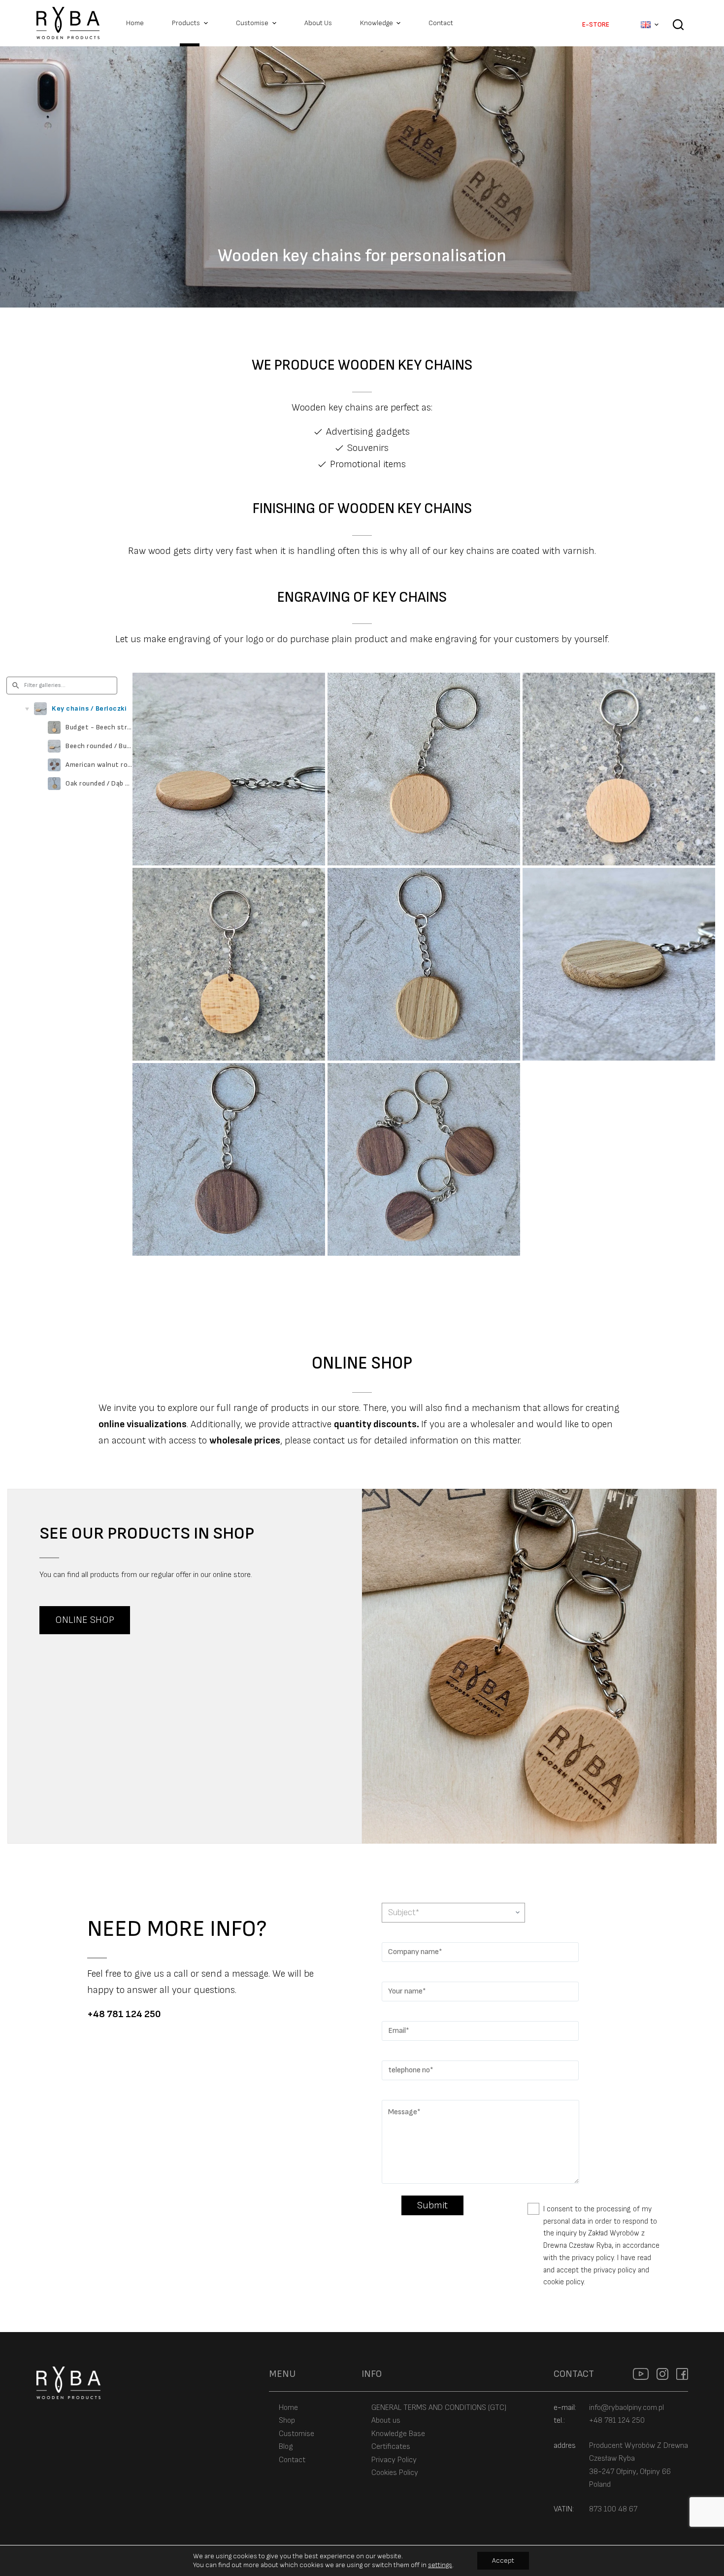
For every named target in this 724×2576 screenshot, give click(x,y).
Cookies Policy (395, 2473)
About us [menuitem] (318, 23)
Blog (286, 2447)
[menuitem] (650, 25)
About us (386, 2421)
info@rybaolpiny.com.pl (626, 2408)
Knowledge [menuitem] (377, 23)
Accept (503, 2560)
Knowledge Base (398, 2434)
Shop (287, 2421)
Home (288, 2408)
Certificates (391, 2447)
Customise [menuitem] (252, 23)
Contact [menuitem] (441, 23)
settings (440, 2565)
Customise (296, 2434)
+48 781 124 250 (124, 2014)
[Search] (678, 32)
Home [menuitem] (135, 23)
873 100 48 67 (613, 2509)
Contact (292, 2460)
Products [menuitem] (186, 23)
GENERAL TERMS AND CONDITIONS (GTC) (439, 2408)
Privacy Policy (394, 2460)
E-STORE (596, 24)
